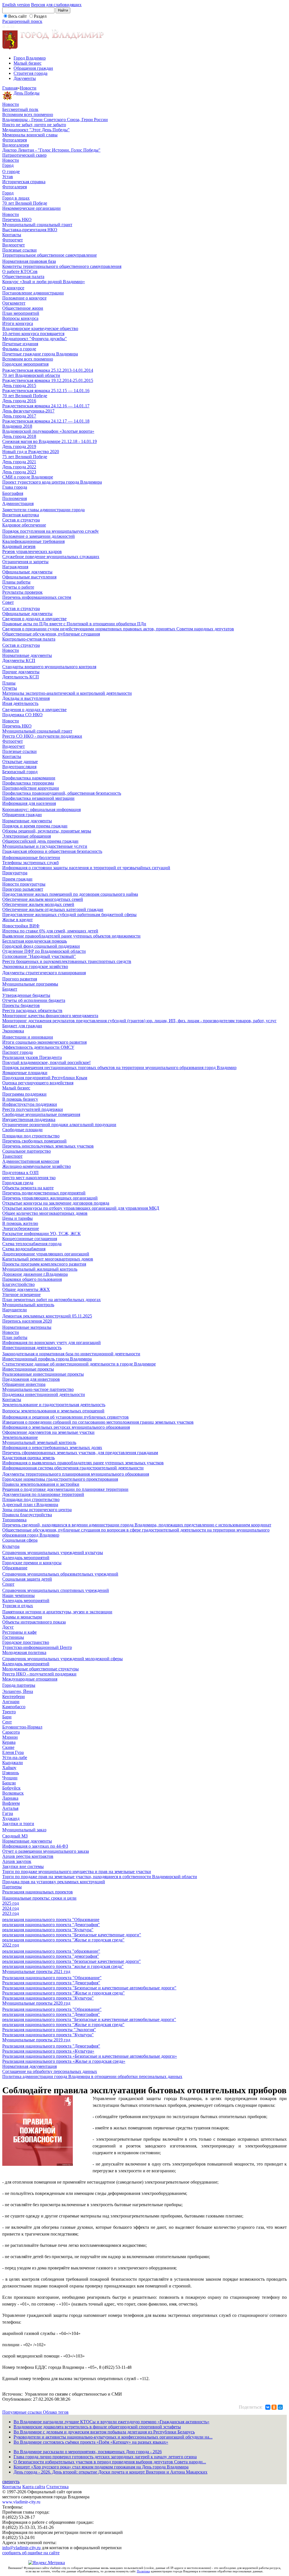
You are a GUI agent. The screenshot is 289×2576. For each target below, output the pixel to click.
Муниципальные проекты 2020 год (36, 2003)
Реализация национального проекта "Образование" (52, 1978)
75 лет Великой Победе (25, 457)
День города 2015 (19, 385)
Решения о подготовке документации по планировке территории (65, 1489)
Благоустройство (18, 1284)
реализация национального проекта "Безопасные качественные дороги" (72, 1935)
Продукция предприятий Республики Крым (45, 1078)
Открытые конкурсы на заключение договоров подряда (56, 1203)
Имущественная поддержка (29, 1119)
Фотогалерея (15, 140)
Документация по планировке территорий (43, 1494)
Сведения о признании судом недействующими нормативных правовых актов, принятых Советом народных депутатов (118, 629)
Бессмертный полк (20, 109)
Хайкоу (9, 1768)
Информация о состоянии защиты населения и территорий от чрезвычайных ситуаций (86, 868)
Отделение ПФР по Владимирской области (44, 951)
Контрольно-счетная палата (29, 639)
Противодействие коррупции (31, 788)
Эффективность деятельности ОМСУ (38, 1047)
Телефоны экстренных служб (30, 863)
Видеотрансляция (19, 767)
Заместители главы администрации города (43, 510)
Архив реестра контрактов (28, 1856)
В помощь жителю (20, 1223)
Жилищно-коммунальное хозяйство (37, 1166)
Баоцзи (9, 1783)
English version (16, 5)
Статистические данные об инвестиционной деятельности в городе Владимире (79, 1364)
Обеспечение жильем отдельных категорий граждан (53, 909)
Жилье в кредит (17, 920)
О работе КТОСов (20, 271)
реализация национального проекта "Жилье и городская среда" (63, 1940)
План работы (15, 1337)
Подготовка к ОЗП (20, 1173)
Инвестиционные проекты (28, 1369)
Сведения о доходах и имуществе (34, 619)
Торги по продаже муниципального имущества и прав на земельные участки (77, 1872)
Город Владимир (30, 58)
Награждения (15, 567)
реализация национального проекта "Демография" (51, 1925)
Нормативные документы (27, 655)
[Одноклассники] (274, 2407)
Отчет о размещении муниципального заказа (46, 1851)
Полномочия (15, 498)
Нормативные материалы (27, 1327)
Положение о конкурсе (24, 298)
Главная (10, 88)
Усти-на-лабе (15, 1757)
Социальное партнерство (27, 1151)
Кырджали (13, 1763)
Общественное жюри (23, 308)
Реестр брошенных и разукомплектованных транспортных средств (67, 961)
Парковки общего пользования (32, 1279)
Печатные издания (20, 344)
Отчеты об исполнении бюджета (34, 1000)
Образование (15, 1568)
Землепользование (20, 1437)
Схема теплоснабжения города (32, 1244)
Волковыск (13, 1793)
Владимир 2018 (17, 426)
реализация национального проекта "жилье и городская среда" (63, 1966)
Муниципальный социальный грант (37, 225)
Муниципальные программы (30, 984)
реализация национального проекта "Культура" (48, 1930)
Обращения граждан (33, 68)
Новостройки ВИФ (21, 926)
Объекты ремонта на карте (28, 1188)
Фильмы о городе (19, 349)
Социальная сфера (20, 1540)
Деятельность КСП (21, 677)
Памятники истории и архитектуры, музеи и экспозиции (57, 1612)
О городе (11, 171)
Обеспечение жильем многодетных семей (43, 899)
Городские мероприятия (25, 364)
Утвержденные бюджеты (26, 995)
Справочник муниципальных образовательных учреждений (60, 1574)
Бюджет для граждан (22, 1026)
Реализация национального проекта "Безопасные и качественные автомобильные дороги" (89, 1988)
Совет (8, 602)
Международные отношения (30, 1679)
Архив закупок (17, 1861)
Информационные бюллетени (31, 857)
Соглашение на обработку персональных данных (50, 2071)
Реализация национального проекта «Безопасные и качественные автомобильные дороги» (90, 2056)
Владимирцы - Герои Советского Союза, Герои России (55, 120)
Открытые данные (20, 762)
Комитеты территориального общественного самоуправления (62, 266)
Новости (28, 88)
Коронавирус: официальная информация (41, 809)
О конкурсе (13, 288)
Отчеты (10, 688)
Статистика (57, 2487)
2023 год (11, 1913)
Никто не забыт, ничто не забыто (34, 125)
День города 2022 (19, 467)
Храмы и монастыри (22, 1617)
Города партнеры (19, 1685)
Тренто (9, 1712)
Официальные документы (27, 572)
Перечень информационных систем (37, 597)
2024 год (11, 1908)
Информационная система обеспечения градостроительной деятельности (73, 1468)
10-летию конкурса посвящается (33, 334)
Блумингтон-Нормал (22, 1727)
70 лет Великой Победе (25, 203)
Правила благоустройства (27, 1515)
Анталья (10, 1808)
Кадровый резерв (19, 546)
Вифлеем (11, 1803)
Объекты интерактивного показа (34, 1622)
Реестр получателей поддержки (33, 1109)
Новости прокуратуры (24, 884)
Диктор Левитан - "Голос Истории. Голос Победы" (51, 150)
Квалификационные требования (33, 541)
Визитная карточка (21, 515)
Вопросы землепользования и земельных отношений (53, 1411)
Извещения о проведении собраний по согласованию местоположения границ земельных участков (98, 1422)
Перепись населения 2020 (27, 1321)
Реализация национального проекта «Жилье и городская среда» (64, 2061)
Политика (143, 2571)
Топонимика (14, 1520)
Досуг (8, 1627)
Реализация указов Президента (32, 1057)
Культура (11, 1546)
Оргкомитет (14, 303)
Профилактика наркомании (29, 778)
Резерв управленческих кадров (32, 551)
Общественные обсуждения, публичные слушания (51, 634)
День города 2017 (19, 416)
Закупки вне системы (23, 1866)
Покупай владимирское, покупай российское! (46, 1062)
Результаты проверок (22, 592)
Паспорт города (17, 1052)
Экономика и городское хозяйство (35, 966)
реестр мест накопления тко (29, 1178)
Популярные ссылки (23, 2412)
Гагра (8, 1813)
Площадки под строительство (31, 1136)
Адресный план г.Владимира (30, 1505)
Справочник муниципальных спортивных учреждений (56, 1590)
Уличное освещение (21, 1294)
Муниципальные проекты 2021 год (36, 1971)
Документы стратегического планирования (44, 973)
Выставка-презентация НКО (30, 230)
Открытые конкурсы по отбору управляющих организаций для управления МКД (81, 1208)
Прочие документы (21, 672)
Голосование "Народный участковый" (39, 956)
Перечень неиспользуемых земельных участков (48, 1146)
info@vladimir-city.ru (21, 2548)
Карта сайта (34, 2487)
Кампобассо (14, 1707)
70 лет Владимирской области (31, 375)
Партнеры (12, 1887)
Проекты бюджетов (21, 1005)
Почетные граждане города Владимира (40, 354)
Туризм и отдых (18, 1606)
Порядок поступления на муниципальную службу (51, 531)
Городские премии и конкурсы (32, 1563)
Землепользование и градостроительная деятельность (54, 1405)
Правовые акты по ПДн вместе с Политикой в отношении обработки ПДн (74, 624)
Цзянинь (11, 1773)
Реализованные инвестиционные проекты (43, 1374)
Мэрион (10, 1737)
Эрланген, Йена (18, 1691)
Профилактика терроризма (28, 783)
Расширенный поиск (22, 21)
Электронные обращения (27, 836)
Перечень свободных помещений (34, 1141)
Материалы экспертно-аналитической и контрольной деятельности (67, 693)
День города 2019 (19, 446)
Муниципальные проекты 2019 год (36, 2040)
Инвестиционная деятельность (32, 1348)
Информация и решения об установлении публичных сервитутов (65, 1417)
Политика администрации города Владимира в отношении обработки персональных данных (92, 2076)
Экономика (13, 1031)
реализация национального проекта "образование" (51, 1951)
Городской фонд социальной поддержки (41, 946)
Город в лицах (16, 198)
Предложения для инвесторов (31, 1379)
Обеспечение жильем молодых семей (38, 904)
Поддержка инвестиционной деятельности (44, 1394)
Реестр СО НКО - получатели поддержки (42, 736)
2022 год (11, 1945)
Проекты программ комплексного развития (44, 1264)
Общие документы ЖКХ (26, 1289)
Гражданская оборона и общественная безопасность (52, 851)
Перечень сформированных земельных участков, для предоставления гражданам (80, 1453)
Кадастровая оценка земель (29, 1458)
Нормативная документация (29, 2066)
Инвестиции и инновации (28, 1037)
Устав (8, 177)
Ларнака (10, 1798)
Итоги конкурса (18, 323)
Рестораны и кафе (19, 1632)
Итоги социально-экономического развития (44, 1042)
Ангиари (11, 1702)
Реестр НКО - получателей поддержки (39, 1674)
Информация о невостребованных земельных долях (52, 1448)
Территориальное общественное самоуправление (50, 255)
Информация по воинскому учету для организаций (52, 1342)
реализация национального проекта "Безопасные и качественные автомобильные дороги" (89, 2019)
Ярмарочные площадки (25, 1073)
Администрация (18, 503)
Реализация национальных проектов (38, 1892)
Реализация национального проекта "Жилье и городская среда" (64, 1993)
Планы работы (16, 582)
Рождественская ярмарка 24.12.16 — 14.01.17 (46, 406)
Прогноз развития (20, 979)
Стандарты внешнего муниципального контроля (49, 667)
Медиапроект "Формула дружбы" (35, 339)
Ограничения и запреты (25, 562)
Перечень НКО (17, 219)
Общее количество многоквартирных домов (45, 1213)
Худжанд (11, 1818)
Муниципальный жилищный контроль (40, 1269)
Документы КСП (19, 660)
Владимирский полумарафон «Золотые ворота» (48, 431)
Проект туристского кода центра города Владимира (52, 482)
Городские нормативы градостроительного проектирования (60, 1479)
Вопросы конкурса (20, 318)
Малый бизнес (28, 63)
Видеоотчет (14, 245)
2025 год (11, 1903)
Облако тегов (56, 2412)
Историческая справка (24, 182)
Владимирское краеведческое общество (40, 328)
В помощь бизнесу (20, 1099)
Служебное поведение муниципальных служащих (51, 557)
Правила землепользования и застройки (41, 1484)
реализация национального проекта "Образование (51, 1920)
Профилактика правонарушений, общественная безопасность (62, 793)
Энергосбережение (21, 1228)
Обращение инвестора (24, 1384)
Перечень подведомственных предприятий (44, 1193)
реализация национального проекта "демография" (51, 1956)
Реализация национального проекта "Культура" (48, 1998)
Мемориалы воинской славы (30, 135)
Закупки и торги (18, 1824)
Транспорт (12, 1156)
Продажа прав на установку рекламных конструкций (54, 1882)
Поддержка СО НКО (22, 715)
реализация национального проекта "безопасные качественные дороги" (72, 1961)
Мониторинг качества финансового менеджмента (50, 1016)
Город (8, 165)
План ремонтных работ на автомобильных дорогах (52, 1300)
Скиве (8, 1747)
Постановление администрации (33, 293)
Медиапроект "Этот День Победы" (36, 130)
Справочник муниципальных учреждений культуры (53, 1553)
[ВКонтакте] (268, 2407)
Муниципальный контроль (28, 1305)
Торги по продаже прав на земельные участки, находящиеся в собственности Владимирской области (100, 1877)
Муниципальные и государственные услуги (45, 846)
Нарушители (15, 1310)
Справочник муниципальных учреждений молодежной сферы (63, 1659)
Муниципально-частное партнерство (38, 1389)
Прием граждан (17, 879)
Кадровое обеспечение (24, 525)
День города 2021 (19, 462)
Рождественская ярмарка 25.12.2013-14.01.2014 (48, 370)
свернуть (11, 2482)
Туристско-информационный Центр (37, 1647)
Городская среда (18, 1183)
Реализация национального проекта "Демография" (51, 1983)
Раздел (40, 16)
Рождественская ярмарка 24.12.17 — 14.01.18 (46, 421)
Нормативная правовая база (29, 261)
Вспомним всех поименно (28, 114)
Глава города (15, 487)
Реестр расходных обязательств (32, 1010)
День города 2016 (19, 401)
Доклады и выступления (26, 698)
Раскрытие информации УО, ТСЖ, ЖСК (41, 1234)
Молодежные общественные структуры (40, 1669)
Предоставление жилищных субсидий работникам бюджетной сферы (69, 915)
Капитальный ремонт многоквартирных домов (48, 1259)
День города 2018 (19, 436)
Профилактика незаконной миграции (38, 798)
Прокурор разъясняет (23, 889)
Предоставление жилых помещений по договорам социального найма (70, 894)
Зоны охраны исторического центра (37, 1510)
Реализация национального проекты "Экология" (49, 2030)
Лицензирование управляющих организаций (46, 1254)
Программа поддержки (24, 1094)
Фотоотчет (13, 240)
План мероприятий (21, 313)
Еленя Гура (13, 1752)
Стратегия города (30, 73)
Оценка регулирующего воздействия (38, 1083)
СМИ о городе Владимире (28, 477)
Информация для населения (29, 803)
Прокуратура (15, 873)
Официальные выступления (29, 577)
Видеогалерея (16, 145)
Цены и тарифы (17, 1218)
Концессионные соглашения (30, 1239)
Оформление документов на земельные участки (48, 1432)
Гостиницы (13, 1637)
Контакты (12, 235)
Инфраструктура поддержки (30, 1104)
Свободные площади (22, 1130)
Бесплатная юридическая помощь (35, 941)
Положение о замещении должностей (39, 536)
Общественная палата (23, 277)
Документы (25, 78)
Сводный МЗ (15, 1836)
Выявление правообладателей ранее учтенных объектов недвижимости (71, 936)
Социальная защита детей (27, 1579)
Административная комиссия (31, 1161)
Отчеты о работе (18, 587)
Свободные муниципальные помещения (41, 1114)
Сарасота (11, 1732)
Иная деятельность (20, 703)
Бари (7, 1717)
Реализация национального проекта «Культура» (48, 2051)
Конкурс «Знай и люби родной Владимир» (44, 282)
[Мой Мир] (280, 2407)
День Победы (27, 93)
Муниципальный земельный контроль (39, 1442)
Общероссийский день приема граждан (40, 841)
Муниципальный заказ (24, 1830)
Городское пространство (26, 1642)
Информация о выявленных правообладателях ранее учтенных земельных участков (83, 1463)
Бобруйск (11, 1788)
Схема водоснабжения (24, 1249)
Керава (9, 1742)
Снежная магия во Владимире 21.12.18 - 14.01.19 (50, 441)
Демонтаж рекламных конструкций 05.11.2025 (47, 1316)
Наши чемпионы (18, 1595)
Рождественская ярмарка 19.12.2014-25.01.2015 (48, 380)
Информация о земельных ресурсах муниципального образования (66, 1427)
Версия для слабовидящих (56, 5)
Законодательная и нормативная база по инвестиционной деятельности (71, 1354)
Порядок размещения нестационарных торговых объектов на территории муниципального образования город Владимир (119, 1068)
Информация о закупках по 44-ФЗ (35, 1846)
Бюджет (10, 989)
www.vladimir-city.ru (21, 2502)
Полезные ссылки (19, 250)
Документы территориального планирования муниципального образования (76, 1474)
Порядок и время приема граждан (35, 826)
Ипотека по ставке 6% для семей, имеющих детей (50, 931)
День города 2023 (19, 472)
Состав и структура (21, 520)
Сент (7, 1722)
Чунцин (10, 1778)
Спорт (8, 1584)
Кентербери (14, 1696)
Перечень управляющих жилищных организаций (50, 1198)
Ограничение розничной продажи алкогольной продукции (59, 1125)
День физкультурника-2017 (28, 411)
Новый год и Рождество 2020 (31, 452)
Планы (9, 683)
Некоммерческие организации (31, 208)
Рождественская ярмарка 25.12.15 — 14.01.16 (46, 391)
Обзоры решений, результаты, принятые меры (47, 831)
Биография (13, 493)
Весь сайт (17, 16)
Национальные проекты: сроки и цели (39, 1898)
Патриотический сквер (24, 155)
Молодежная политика (24, 1652)
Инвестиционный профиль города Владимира (47, 1359)
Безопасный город (20, 772)
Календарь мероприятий (26, 1558)
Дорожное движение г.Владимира (35, 1274)
